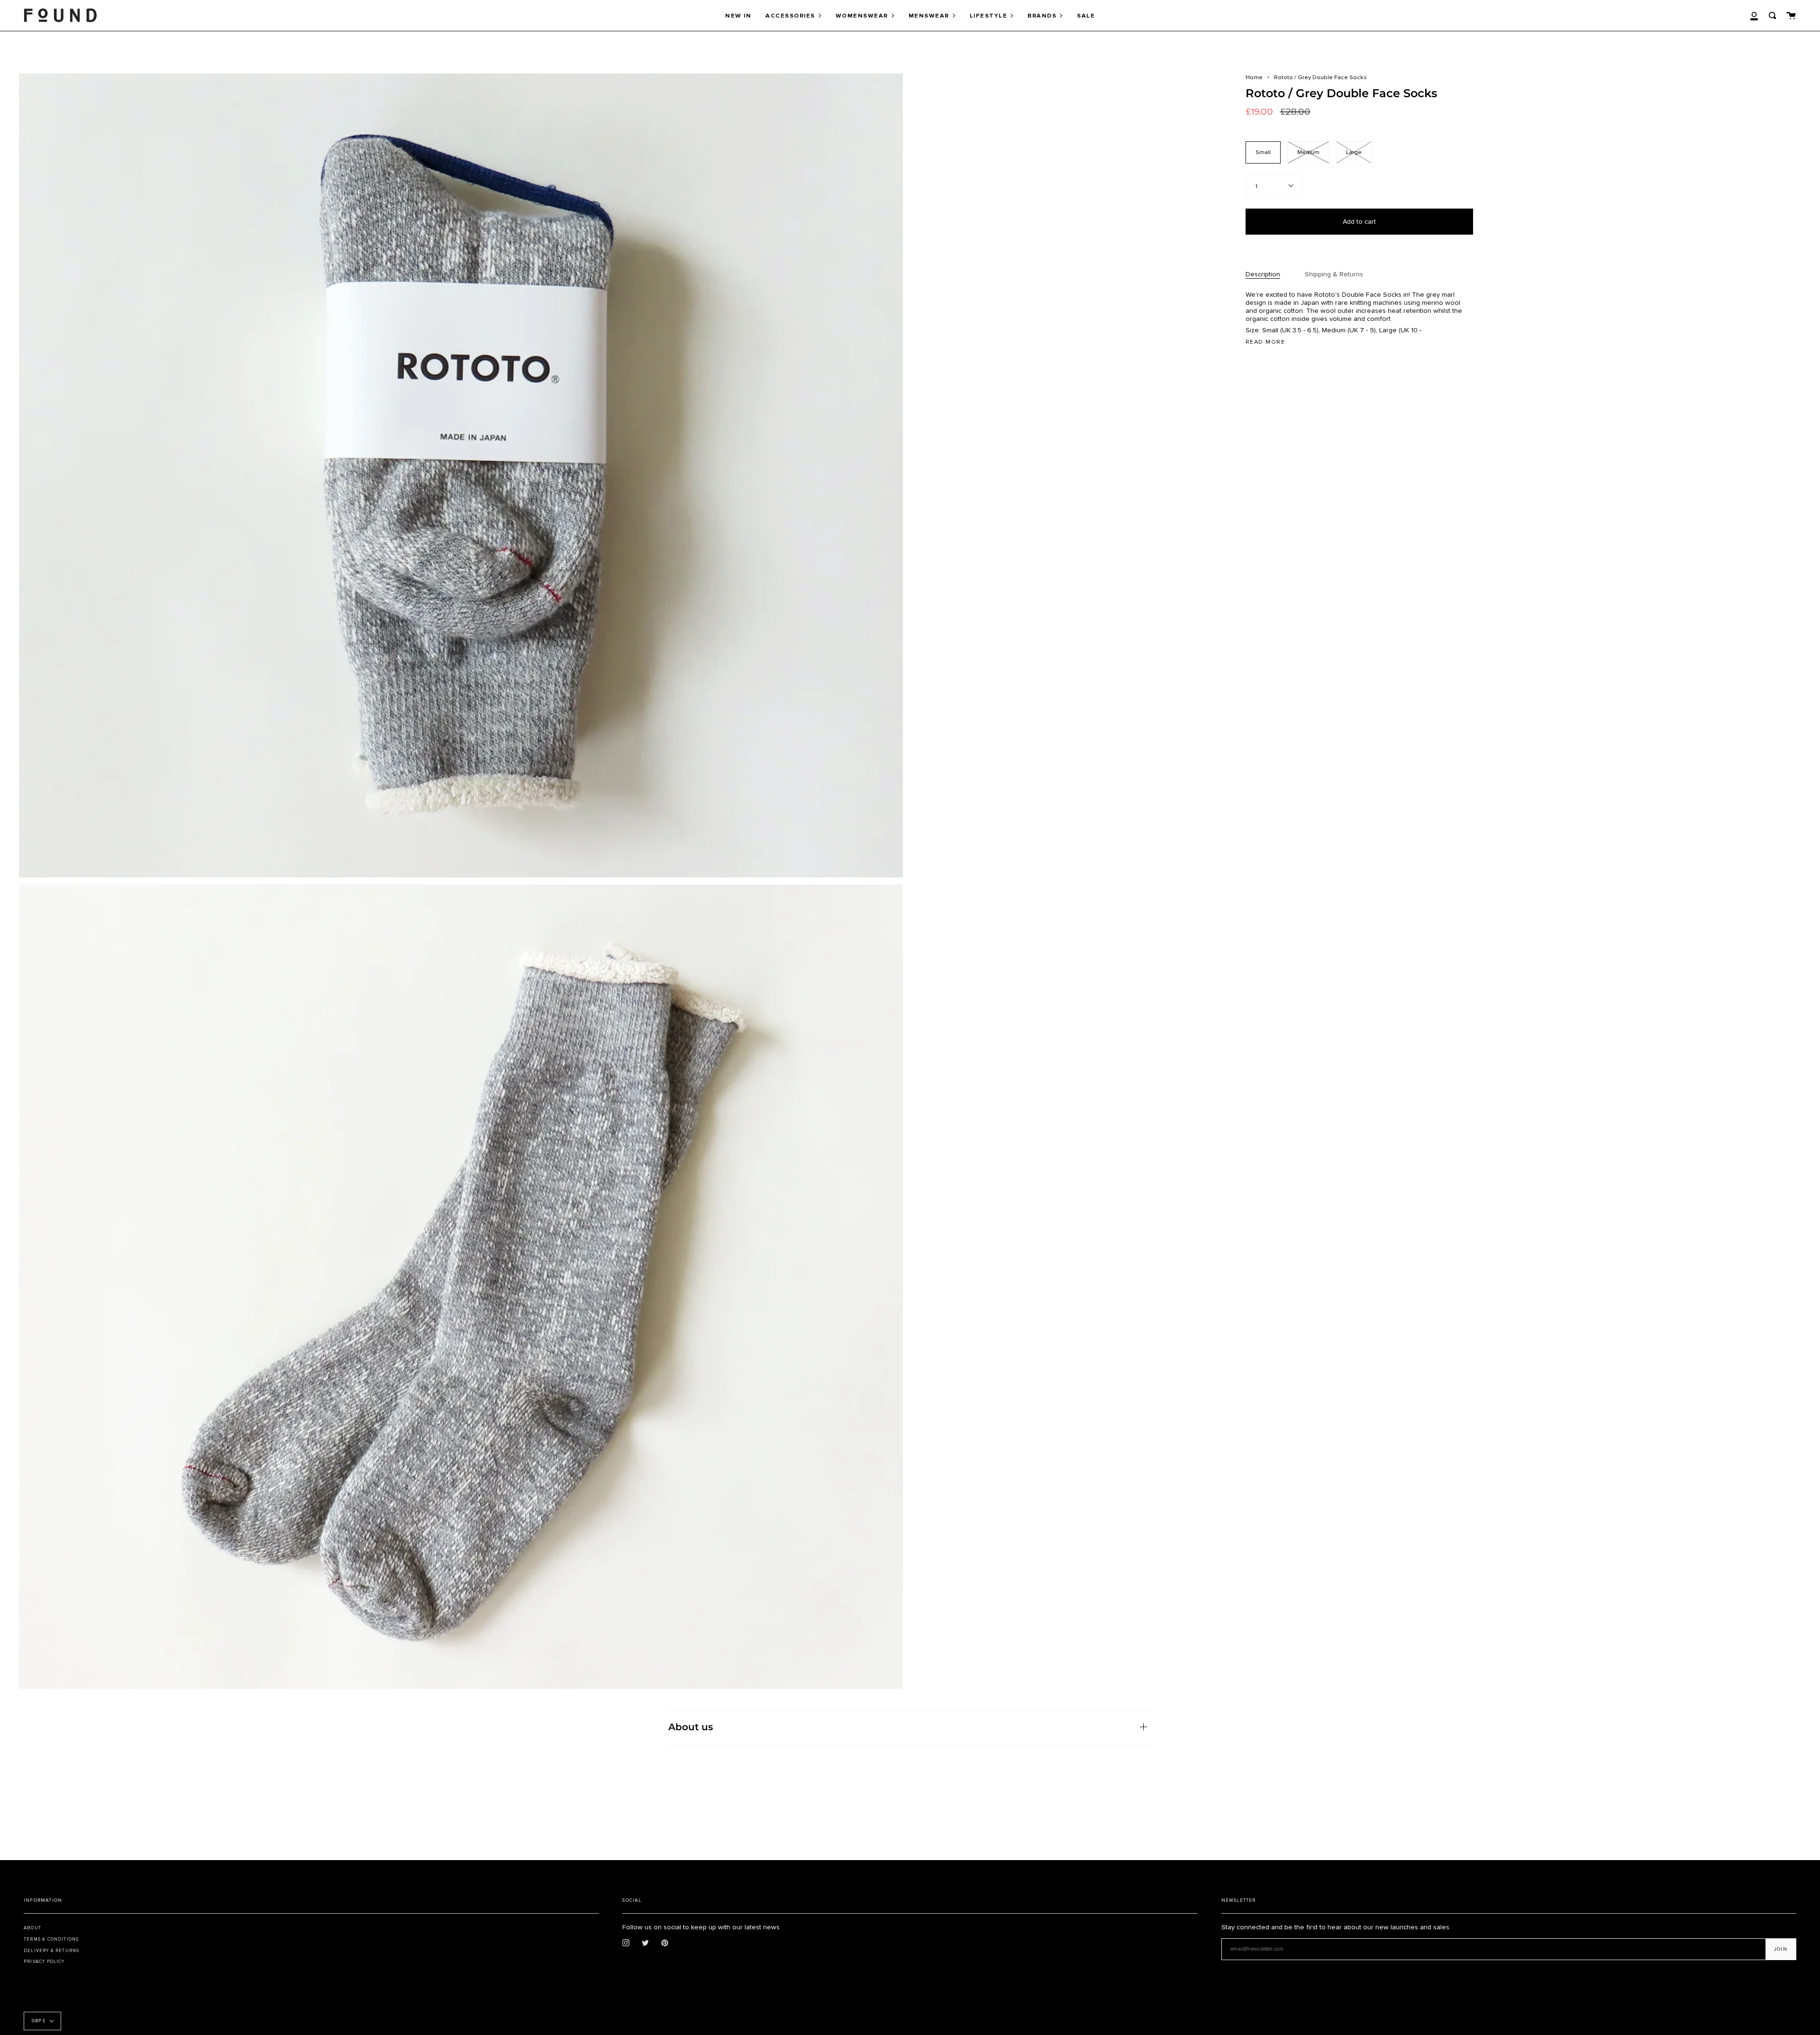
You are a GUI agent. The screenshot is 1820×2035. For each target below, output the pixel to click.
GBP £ (39, 2021)
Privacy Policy (44, 1962)
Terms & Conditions (51, 1939)
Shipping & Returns (1334, 274)
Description (1263, 274)
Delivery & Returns (51, 1951)
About (32, 1928)
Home (1254, 77)
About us (691, 1727)
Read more (1265, 342)
